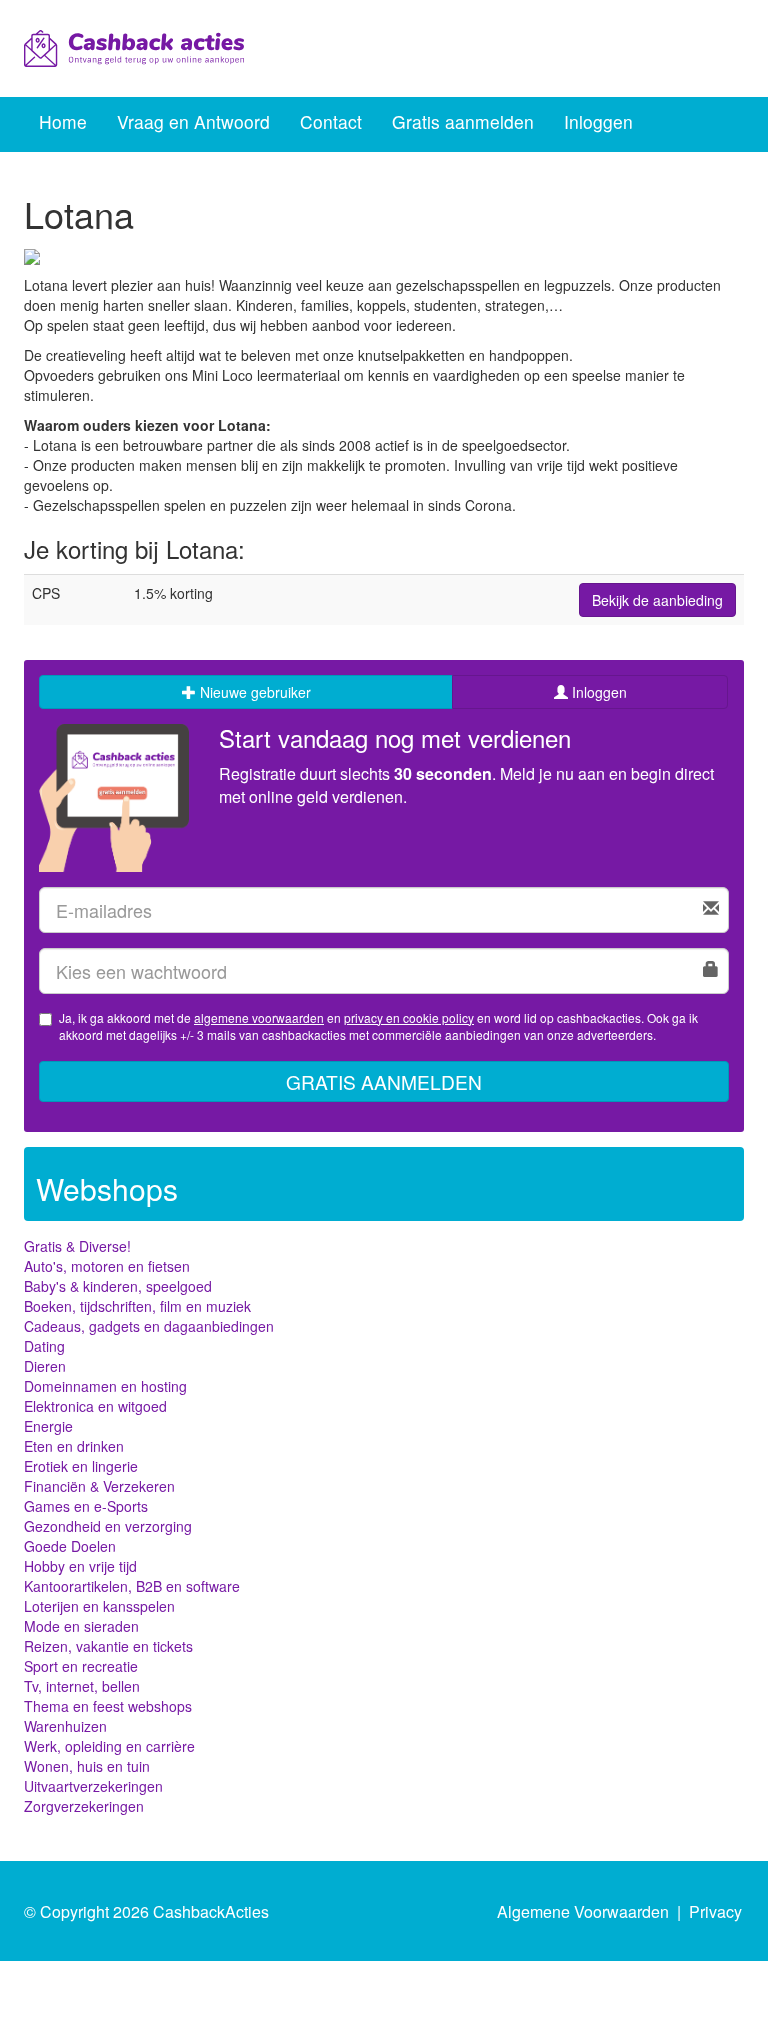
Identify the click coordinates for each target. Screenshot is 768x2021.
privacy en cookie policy (409, 1017)
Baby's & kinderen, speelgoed (118, 1286)
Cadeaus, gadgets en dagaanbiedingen (149, 1326)
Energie (48, 1426)
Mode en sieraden (81, 1626)
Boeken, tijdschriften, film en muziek (137, 1306)
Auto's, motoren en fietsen (107, 1266)
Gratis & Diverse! (77, 1246)
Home (63, 121)
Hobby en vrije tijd (80, 1566)
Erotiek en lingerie (81, 1466)
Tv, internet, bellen (82, 1686)
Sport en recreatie (81, 1666)
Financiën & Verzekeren (99, 1486)
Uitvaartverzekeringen (93, 1786)
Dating (44, 1346)
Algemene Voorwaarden (583, 1911)
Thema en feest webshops (108, 1706)
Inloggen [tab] (597, 692)
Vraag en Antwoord (193, 121)
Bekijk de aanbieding (657, 600)
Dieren (45, 1366)
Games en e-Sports (86, 1506)
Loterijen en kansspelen (99, 1606)
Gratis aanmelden (463, 121)
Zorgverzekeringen (84, 1806)
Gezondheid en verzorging (108, 1526)
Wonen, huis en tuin (87, 1766)
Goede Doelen (70, 1546)
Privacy (715, 1911)
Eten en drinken (74, 1446)
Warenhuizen (65, 1726)
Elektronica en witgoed (95, 1406)
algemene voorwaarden (259, 1017)
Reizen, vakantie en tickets (108, 1646)
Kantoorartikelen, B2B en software (132, 1586)
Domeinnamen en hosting (105, 1386)
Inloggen (598, 121)
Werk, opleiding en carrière (109, 1746)
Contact (331, 121)
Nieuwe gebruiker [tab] (253, 692)
